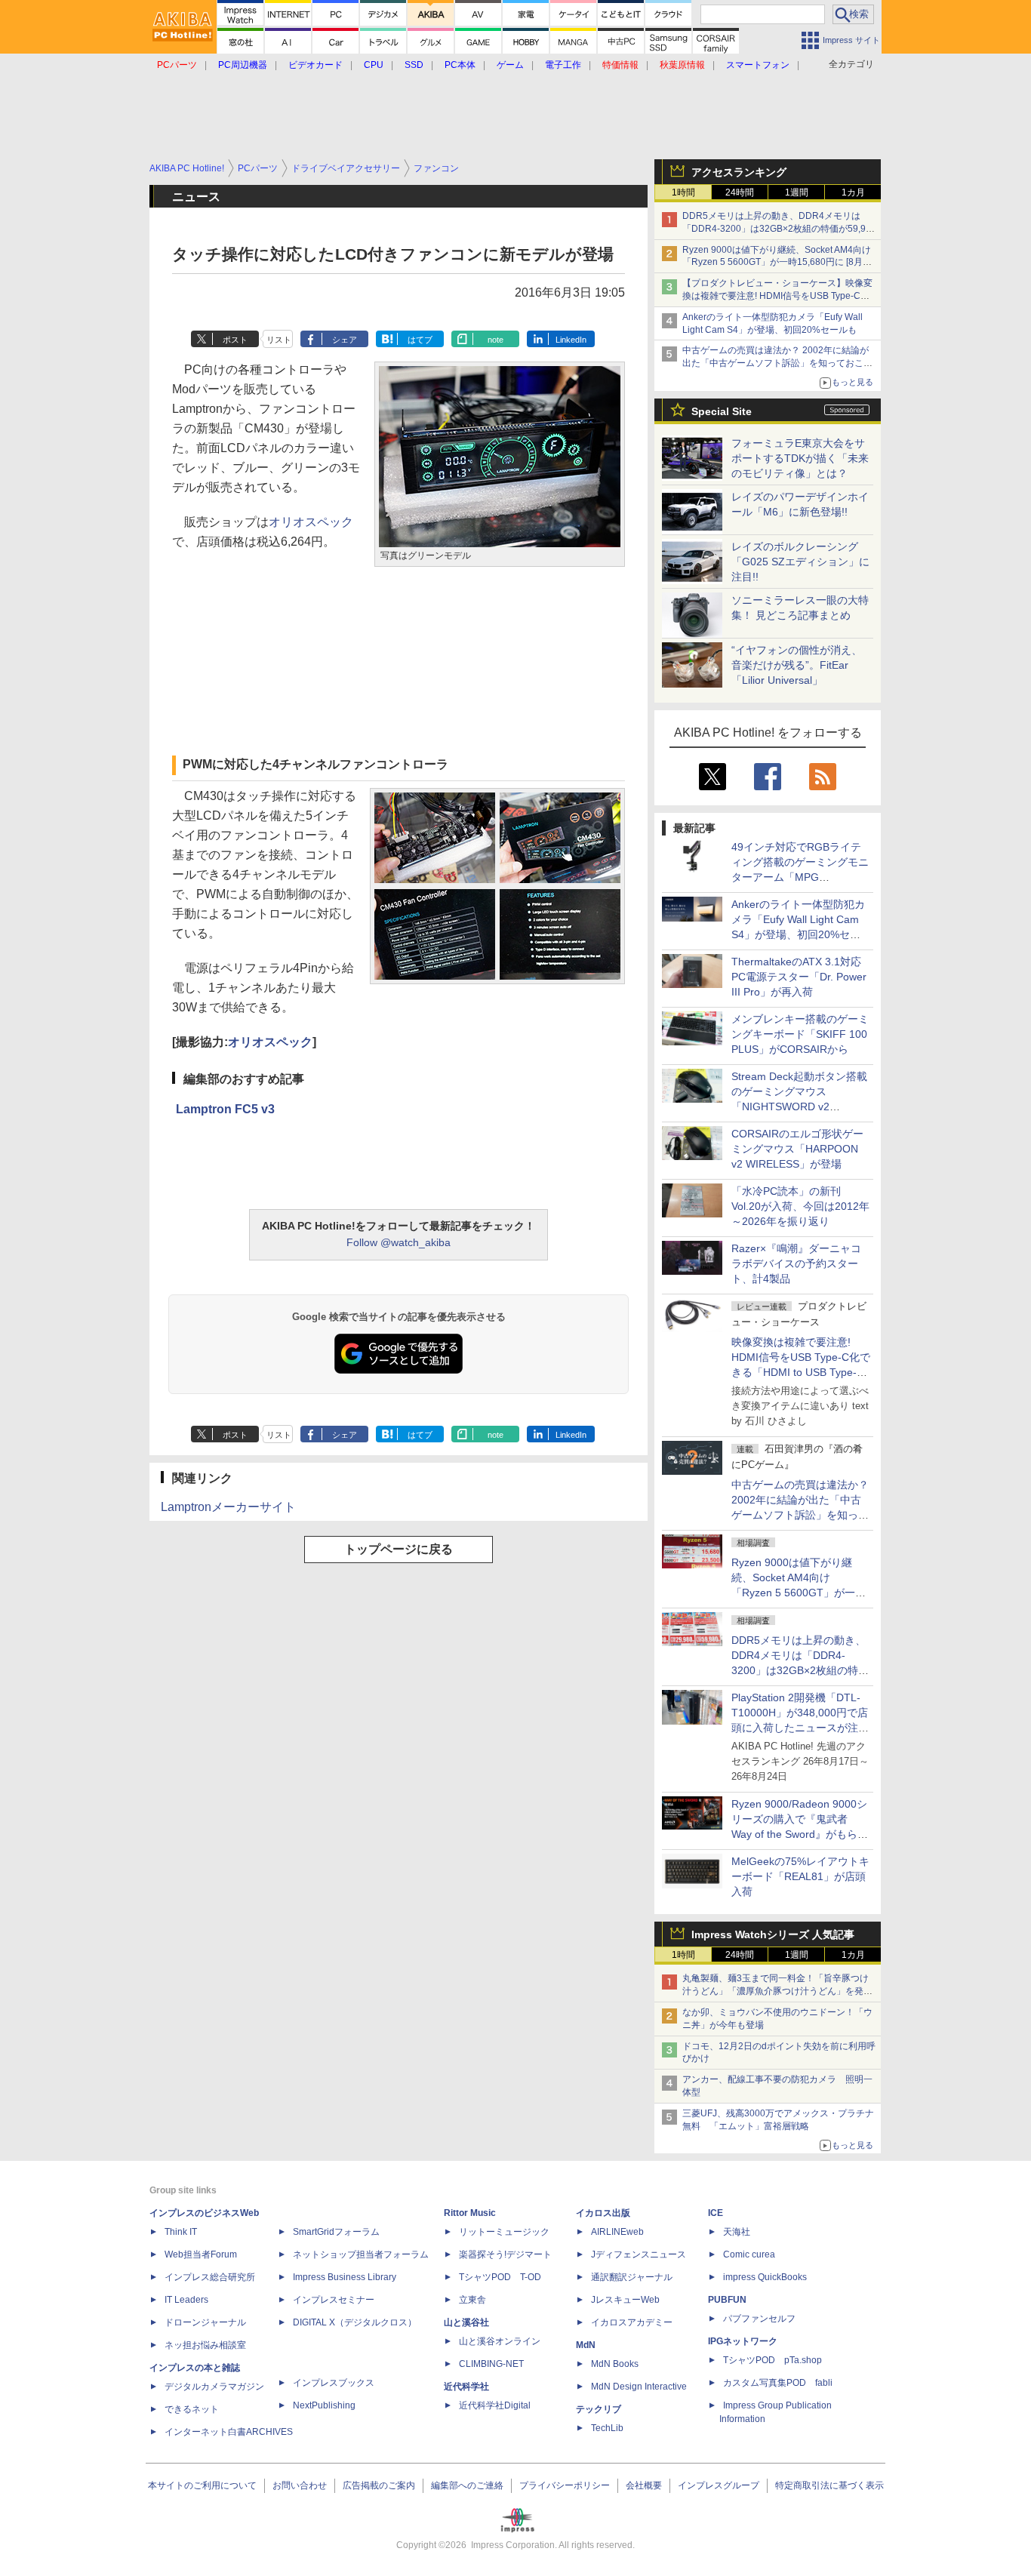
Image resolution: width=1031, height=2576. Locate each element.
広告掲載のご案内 (379, 2485)
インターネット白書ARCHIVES (229, 2432)
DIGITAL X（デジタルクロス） (355, 2322)
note (495, 340)
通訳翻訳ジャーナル (632, 2277)
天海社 (737, 2232)
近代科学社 (466, 2387)
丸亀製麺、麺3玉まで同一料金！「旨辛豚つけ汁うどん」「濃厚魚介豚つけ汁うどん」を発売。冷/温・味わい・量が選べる (776, 1991)
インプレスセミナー (334, 2300)
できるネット (192, 2409)
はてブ (420, 340)
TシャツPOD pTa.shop (772, 2360)
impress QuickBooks (765, 2277)
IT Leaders (186, 2300)
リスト (279, 340)
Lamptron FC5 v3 (225, 1109)
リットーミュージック (504, 2232)
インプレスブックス (334, 2383)
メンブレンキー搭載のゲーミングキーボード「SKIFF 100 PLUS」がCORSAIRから (800, 1034)
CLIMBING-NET (491, 2364)
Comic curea (749, 2254)
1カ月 (853, 192)
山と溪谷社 (466, 2322)
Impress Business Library (345, 2277)
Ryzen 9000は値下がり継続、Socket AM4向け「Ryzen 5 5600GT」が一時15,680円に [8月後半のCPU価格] (777, 263)
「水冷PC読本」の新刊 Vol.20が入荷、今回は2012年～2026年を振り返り (800, 1206)
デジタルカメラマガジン (214, 2387)
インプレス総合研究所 (210, 2277)
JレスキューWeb (625, 2300)
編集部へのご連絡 (467, 2485)
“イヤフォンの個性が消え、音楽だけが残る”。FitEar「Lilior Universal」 (797, 665)
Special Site (722, 411)
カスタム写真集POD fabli (778, 2383)
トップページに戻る (399, 1549)
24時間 (740, 192)
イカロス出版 (603, 2213)
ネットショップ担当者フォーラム (361, 2254)
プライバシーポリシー (565, 2485)
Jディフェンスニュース (639, 2254)
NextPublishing (324, 2405)
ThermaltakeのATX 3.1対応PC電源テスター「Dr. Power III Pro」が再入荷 (799, 977)
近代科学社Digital (495, 2405)
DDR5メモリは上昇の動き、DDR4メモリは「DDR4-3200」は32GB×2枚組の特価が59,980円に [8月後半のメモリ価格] (779, 229)
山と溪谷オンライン (500, 2341)
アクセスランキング (739, 172)
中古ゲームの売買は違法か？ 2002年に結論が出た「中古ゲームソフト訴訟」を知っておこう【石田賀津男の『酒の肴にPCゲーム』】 (777, 363)
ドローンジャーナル (205, 2322)
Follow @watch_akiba (399, 1242)
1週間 (797, 192)
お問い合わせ (300, 2485)
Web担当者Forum (201, 2254)
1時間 (683, 192)
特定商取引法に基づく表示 (829, 2485)
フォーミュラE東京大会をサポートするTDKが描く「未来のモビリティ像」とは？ (800, 458)
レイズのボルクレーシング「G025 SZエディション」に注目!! (800, 562)
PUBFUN (727, 2300)
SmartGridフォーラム (336, 2232)
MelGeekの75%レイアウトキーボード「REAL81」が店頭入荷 (800, 1876)
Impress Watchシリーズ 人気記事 (773, 1934)
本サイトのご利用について (202, 2485)
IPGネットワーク (743, 2341)
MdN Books (615, 2364)
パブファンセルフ (759, 2319)
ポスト (235, 340)
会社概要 (644, 2485)
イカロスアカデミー (632, 2322)
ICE (716, 2213)
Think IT (181, 2232)
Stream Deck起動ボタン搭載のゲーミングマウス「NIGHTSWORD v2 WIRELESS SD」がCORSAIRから (799, 1106)
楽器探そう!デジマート (505, 2254)
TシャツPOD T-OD (500, 2277)
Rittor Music (470, 2213)
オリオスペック (311, 522)
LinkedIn (571, 340)
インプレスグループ (719, 2485)
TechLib (607, 2428)
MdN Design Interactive (639, 2387)
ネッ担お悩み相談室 (205, 2345)
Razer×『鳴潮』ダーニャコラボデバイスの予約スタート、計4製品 (796, 1263)
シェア (345, 340)
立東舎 (472, 2300)
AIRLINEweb (617, 2232)
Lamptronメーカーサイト (228, 1507)
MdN (586, 2345)
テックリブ (599, 2409)
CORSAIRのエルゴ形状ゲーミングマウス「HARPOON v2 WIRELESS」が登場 (797, 1149)
